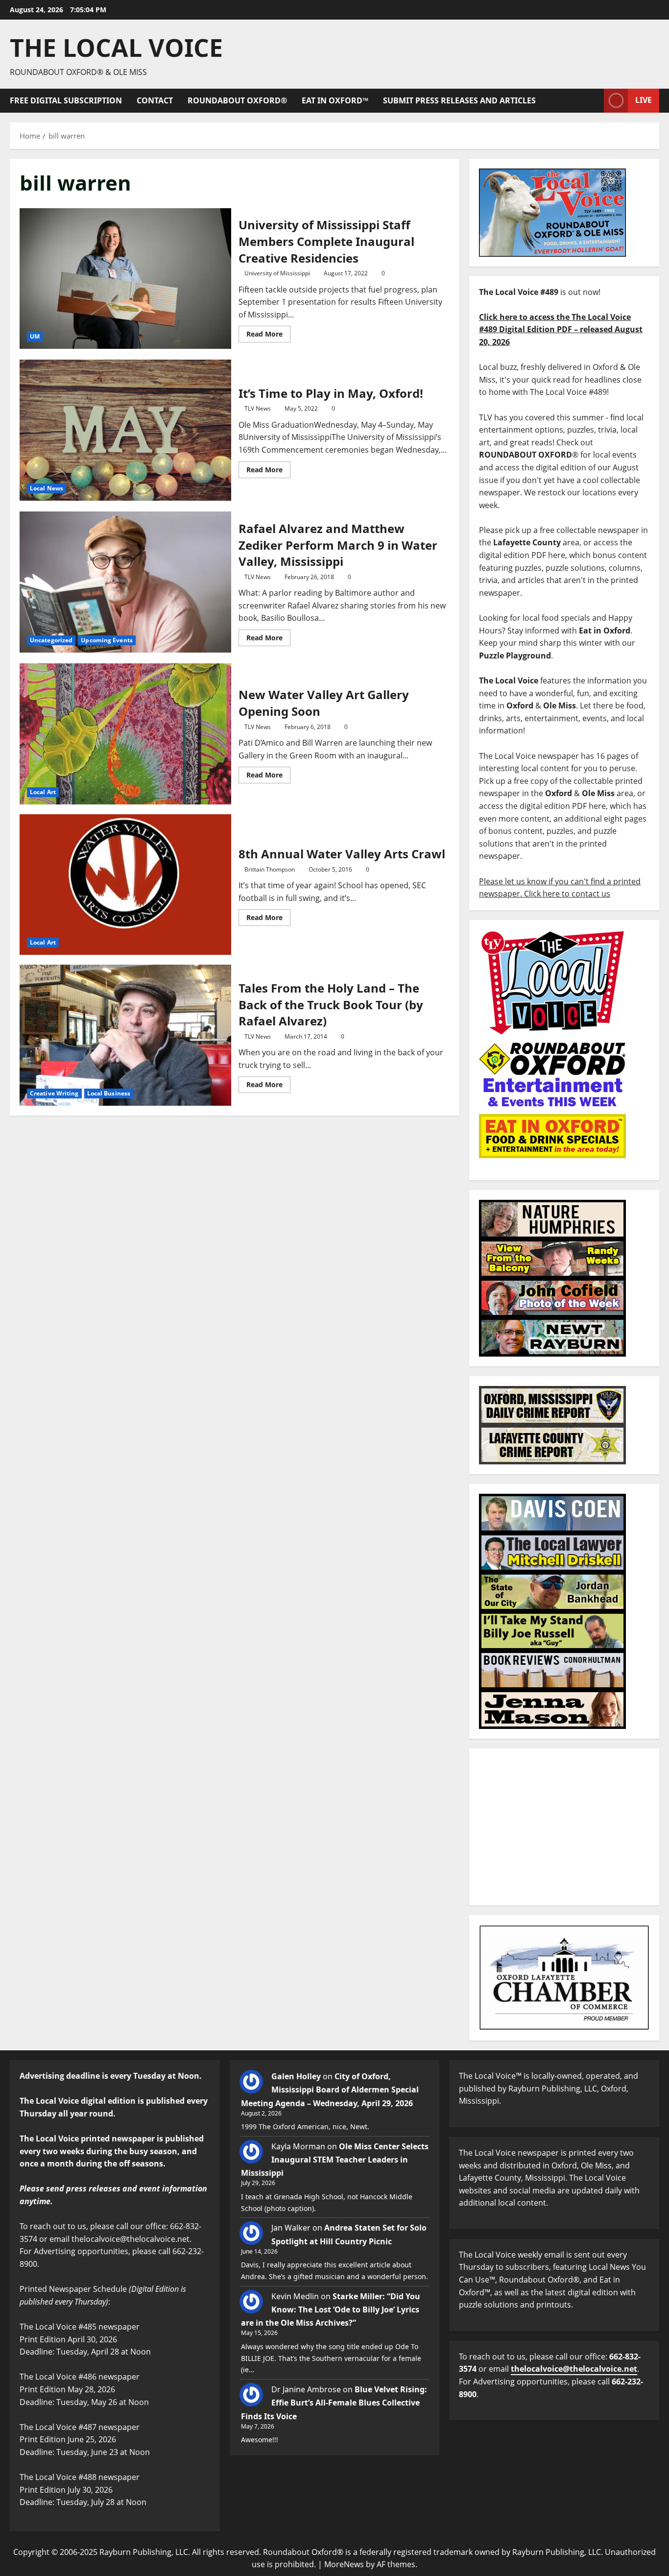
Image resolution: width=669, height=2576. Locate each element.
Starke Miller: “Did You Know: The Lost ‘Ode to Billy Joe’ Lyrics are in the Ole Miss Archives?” (331, 2309)
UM (35, 336)
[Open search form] (594, 101)
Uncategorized (51, 640)
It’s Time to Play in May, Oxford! (125, 430)
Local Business (109, 1093)
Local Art (43, 792)
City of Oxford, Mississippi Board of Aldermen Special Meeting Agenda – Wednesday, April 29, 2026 (330, 2090)
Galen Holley (296, 2076)
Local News (47, 488)
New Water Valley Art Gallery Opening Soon (125, 734)
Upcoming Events (107, 640)
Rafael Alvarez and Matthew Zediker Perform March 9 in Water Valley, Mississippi (125, 582)
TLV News (258, 408)
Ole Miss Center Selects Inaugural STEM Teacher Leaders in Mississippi (335, 2160)
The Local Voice (116, 48)
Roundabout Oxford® (237, 100)
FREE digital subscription (66, 100)
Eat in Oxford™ (335, 100)
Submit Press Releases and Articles (459, 100)
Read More (268, 332)
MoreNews (344, 2564)
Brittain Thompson (270, 869)
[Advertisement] (564, 1827)
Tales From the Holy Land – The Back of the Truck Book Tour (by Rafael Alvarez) (125, 1035)
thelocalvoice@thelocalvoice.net (574, 2369)
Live (644, 100)
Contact (155, 100)
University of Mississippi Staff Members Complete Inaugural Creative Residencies (125, 279)
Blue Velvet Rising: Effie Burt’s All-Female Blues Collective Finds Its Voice (334, 2403)
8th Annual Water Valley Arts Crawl (125, 885)
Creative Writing (54, 1093)
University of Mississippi (277, 273)
